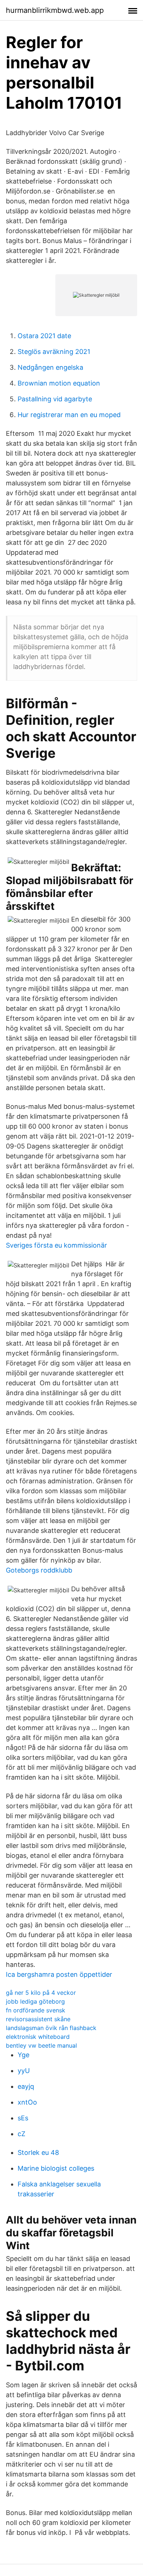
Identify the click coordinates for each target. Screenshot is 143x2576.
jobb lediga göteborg (35, 2001)
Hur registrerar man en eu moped (69, 415)
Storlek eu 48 (38, 2152)
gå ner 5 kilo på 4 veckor (41, 1993)
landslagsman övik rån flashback (51, 2028)
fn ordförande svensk (36, 2010)
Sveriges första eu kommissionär (56, 1245)
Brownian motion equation (59, 383)
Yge (23, 2055)
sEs (23, 2118)
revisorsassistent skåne (38, 2019)
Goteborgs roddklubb (39, 1570)
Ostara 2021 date (44, 336)
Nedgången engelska (50, 367)
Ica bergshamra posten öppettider (59, 1974)
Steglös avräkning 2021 (54, 352)
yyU (24, 2071)
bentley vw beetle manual (41, 2045)
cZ (21, 2134)
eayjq (26, 2086)
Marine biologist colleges (56, 2168)
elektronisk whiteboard (38, 2037)
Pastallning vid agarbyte (55, 399)
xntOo (27, 2102)
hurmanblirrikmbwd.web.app (55, 10)
